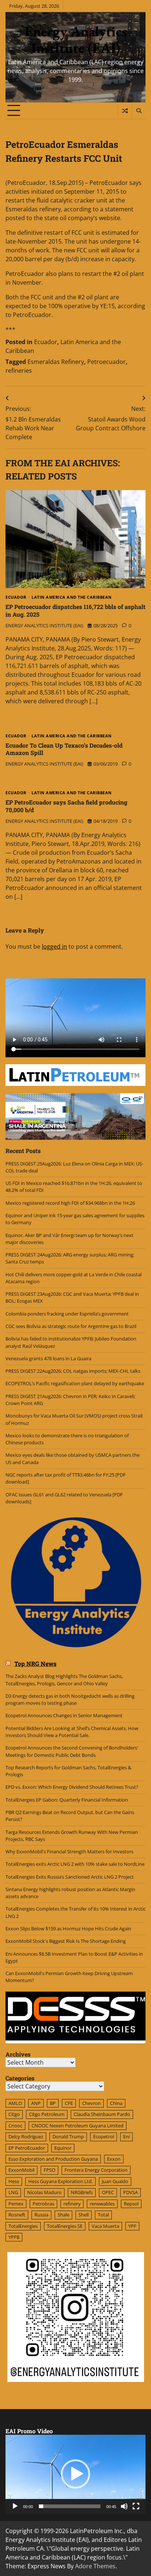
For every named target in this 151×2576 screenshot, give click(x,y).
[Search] (139, 111)
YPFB (14, 2237)
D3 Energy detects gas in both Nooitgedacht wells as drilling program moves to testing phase (70, 1699)
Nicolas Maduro (44, 2192)
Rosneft (17, 2215)
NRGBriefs (82, 2192)
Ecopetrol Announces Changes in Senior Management (64, 1715)
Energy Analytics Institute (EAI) (76, 39)
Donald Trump (68, 2137)
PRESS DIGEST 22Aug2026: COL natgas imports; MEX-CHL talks (73, 1371)
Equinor (63, 2148)
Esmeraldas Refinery (56, 362)
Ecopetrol (104, 2137)
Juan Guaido (115, 2181)
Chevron (91, 2103)
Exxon (114, 2159)
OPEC (108, 2192)
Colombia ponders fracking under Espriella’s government (67, 1314)
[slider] (70, 2506)
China (116, 2103)
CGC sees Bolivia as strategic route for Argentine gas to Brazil (71, 1326)
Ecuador (46, 342)
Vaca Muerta (105, 2226)
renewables (102, 2204)
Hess (14, 2181)
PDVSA (130, 2192)
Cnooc (15, 2126)
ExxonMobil (21, 2170)
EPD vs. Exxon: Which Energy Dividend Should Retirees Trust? (72, 1787)
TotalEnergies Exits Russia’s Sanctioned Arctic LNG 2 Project (70, 1877)
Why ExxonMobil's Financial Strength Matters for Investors (69, 1851)
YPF (132, 2226)
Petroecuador (106, 362)
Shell (84, 2215)
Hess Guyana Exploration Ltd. (60, 2181)
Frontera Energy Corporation (96, 2170)
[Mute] (124, 2506)
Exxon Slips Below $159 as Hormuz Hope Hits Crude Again (68, 1929)
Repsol (131, 2204)
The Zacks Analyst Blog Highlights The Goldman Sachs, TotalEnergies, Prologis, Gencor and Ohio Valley (64, 1680)
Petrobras (43, 2204)
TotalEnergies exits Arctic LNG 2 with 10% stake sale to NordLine (75, 1864)
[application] (75, 2474)
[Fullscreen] (136, 2506)
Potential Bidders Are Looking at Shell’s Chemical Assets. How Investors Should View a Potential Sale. (72, 1732)
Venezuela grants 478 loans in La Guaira (48, 1358)
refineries (19, 371)
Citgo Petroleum (47, 2114)
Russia (41, 2215)
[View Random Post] (125, 111)
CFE (69, 2103)
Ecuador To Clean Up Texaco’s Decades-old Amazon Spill (64, 749)
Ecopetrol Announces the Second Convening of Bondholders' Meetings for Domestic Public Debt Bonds (72, 1751)
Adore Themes (95, 2566)
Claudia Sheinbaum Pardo (102, 2114)
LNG (13, 2192)
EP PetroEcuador (27, 2148)
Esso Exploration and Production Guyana (53, 2159)
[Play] (15, 2506)
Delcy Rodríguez (26, 2137)
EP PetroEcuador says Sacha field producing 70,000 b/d (66, 806)
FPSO (49, 2170)
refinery (72, 2204)
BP (53, 2103)
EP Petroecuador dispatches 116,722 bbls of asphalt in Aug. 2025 (75, 610)
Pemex (16, 2204)
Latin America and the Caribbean (72, 597)
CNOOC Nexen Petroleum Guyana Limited (78, 2126)
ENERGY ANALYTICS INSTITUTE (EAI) (44, 625)
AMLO (15, 2103)
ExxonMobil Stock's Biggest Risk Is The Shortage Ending (66, 1941)
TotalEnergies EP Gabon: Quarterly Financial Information (67, 1800)
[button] (75, 2474)
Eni (126, 2137)
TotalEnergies (23, 2226)
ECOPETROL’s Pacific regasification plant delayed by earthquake (75, 1383)
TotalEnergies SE (65, 2226)
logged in (54, 946)
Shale (63, 2215)
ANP (36, 2103)
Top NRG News (35, 1663)
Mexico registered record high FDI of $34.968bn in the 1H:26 (70, 1203)
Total (103, 2215)
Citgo (14, 2114)
